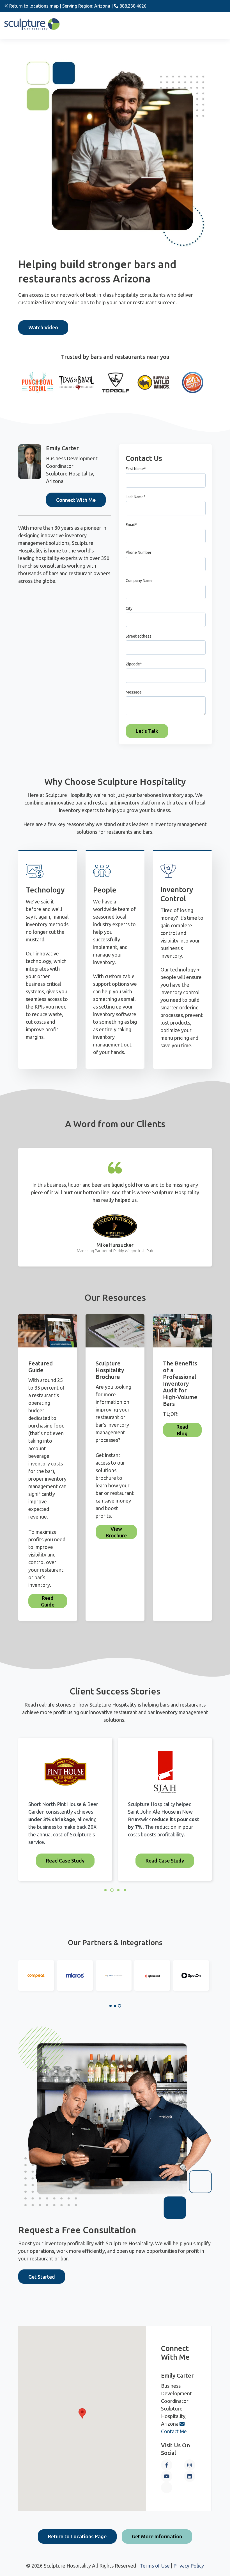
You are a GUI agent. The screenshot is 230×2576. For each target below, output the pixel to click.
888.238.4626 (132, 6)
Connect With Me (76, 500)
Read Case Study (65, 1861)
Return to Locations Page (77, 2536)
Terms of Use (155, 2566)
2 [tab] (115, 2006)
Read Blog (182, 1430)
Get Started (42, 2277)
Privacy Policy (189, 2566)
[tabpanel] (36, 1975)
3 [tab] (119, 2006)
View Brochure (116, 1532)
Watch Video (43, 327)
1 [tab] (111, 2006)
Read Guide (48, 1601)
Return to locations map (33, 6)
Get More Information (157, 2536)
